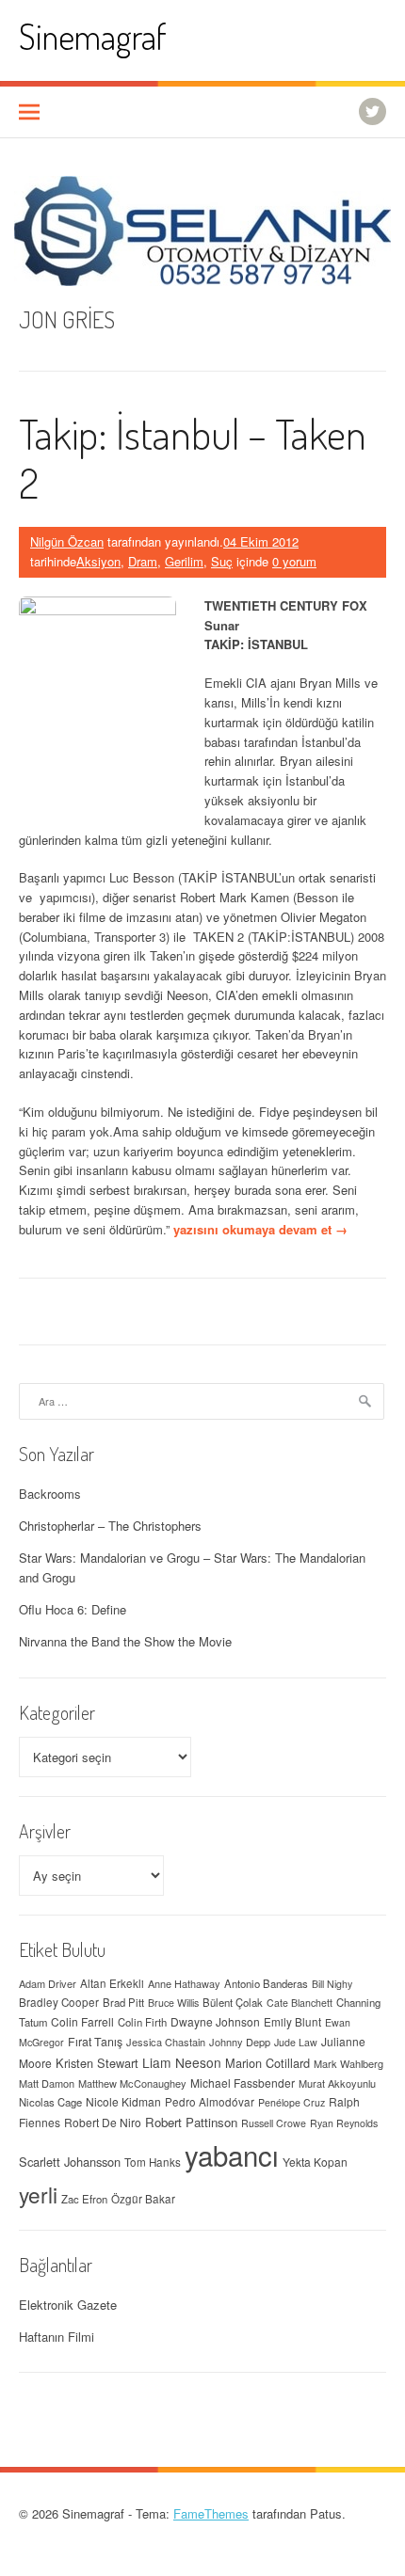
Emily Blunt (292, 2022)
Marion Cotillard (267, 2063)
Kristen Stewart (97, 2063)
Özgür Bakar (143, 2199)
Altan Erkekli (112, 1983)
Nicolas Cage (50, 2102)
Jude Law (296, 2042)
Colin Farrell (82, 2021)
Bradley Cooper (59, 2002)
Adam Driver (48, 1983)
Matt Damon (47, 2083)
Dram (143, 561)
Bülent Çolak (233, 2002)
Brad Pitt (123, 2002)
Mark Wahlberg (348, 2063)
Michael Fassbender (243, 2083)
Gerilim (184, 561)
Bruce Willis (173, 2003)
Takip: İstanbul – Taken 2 (193, 458)
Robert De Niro (103, 2122)
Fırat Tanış (95, 2042)
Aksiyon (98, 561)
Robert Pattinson (191, 2122)
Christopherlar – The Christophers (110, 1526)
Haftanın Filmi (57, 2337)
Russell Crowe (274, 2123)
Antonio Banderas (266, 1983)
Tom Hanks (153, 2162)
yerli (38, 2194)
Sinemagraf (93, 36)
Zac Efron (84, 2199)
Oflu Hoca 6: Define (73, 1609)
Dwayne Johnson (215, 2021)
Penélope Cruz (292, 2102)
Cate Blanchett (300, 2003)
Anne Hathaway (184, 1983)
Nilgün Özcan (67, 541)
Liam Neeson (182, 2062)
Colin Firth (142, 2022)
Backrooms (50, 1494)
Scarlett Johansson (70, 2162)
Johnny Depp (240, 2042)
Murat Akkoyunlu (337, 2083)
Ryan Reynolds (344, 2123)
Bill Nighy (332, 1984)
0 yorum (294, 561)
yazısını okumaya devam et (260, 1229)
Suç (222, 561)
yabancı (232, 2155)
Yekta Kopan (315, 2162)
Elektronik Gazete (68, 2305)
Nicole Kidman (123, 2101)
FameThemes (211, 2513)
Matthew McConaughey (132, 2083)
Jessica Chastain (166, 2042)
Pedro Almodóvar (210, 2102)
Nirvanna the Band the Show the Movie (125, 1641)
